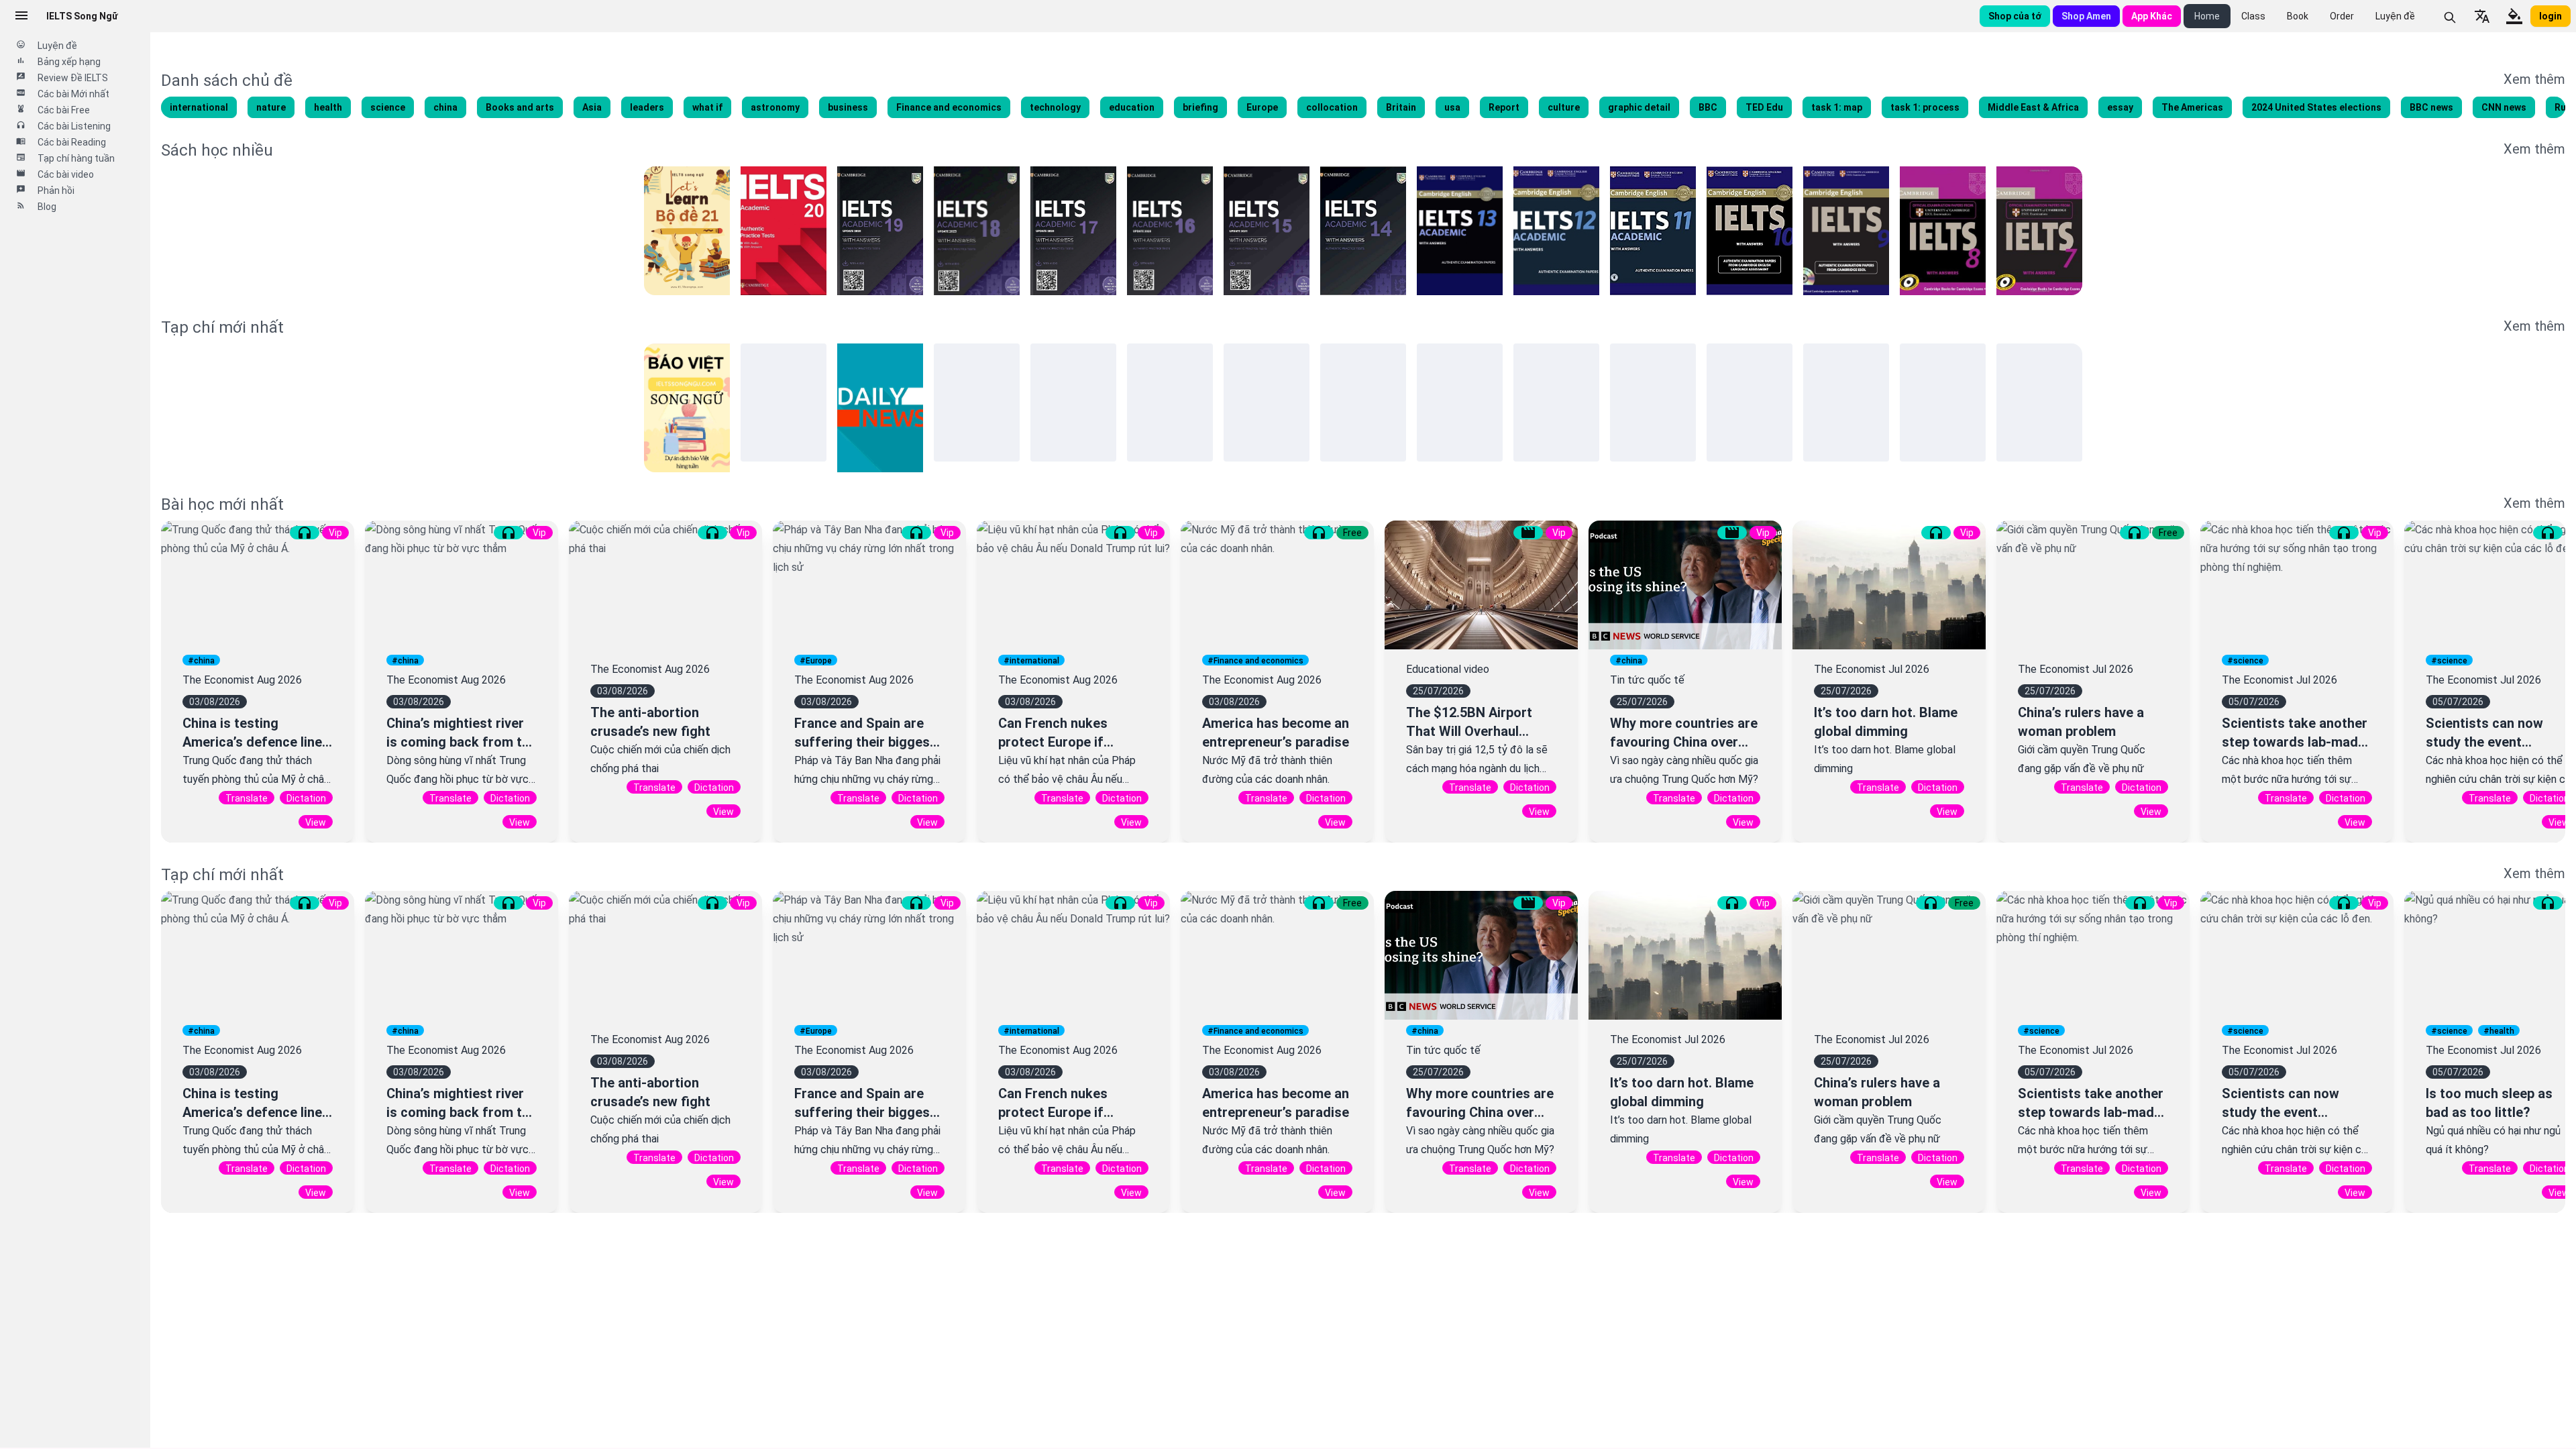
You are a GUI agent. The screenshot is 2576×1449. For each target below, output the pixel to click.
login (2551, 16)
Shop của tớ (2015, 16)
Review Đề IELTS (73, 78)
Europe (1262, 107)
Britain (1401, 107)
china (445, 107)
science (388, 107)
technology (1055, 107)
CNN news (2504, 107)
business (848, 107)
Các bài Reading (72, 142)
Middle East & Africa (2033, 107)
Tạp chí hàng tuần (76, 158)
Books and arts (520, 107)
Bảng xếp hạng (69, 62)
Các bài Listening (74, 126)
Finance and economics (949, 107)
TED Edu (1764, 107)
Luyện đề (2395, 16)
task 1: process (1925, 107)
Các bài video (66, 174)
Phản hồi (56, 191)
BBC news (2431, 107)
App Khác (2152, 16)
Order (2342, 16)
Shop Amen (2086, 16)
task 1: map (1837, 107)
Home (2207, 16)
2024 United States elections (2316, 107)
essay (2120, 107)
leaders (647, 107)
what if (707, 107)
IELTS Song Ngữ (82, 16)
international (199, 107)
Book (2298, 16)
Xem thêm (2534, 79)
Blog (47, 207)
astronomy (775, 107)
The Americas (2192, 107)
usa (1452, 107)
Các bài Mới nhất (73, 94)
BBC (1708, 107)
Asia (592, 107)
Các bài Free (64, 110)
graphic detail (1639, 107)
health (328, 107)
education (1132, 107)
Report (1504, 107)
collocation (1332, 107)
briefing (1200, 107)
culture (1564, 107)
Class (2253, 16)
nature (271, 107)
